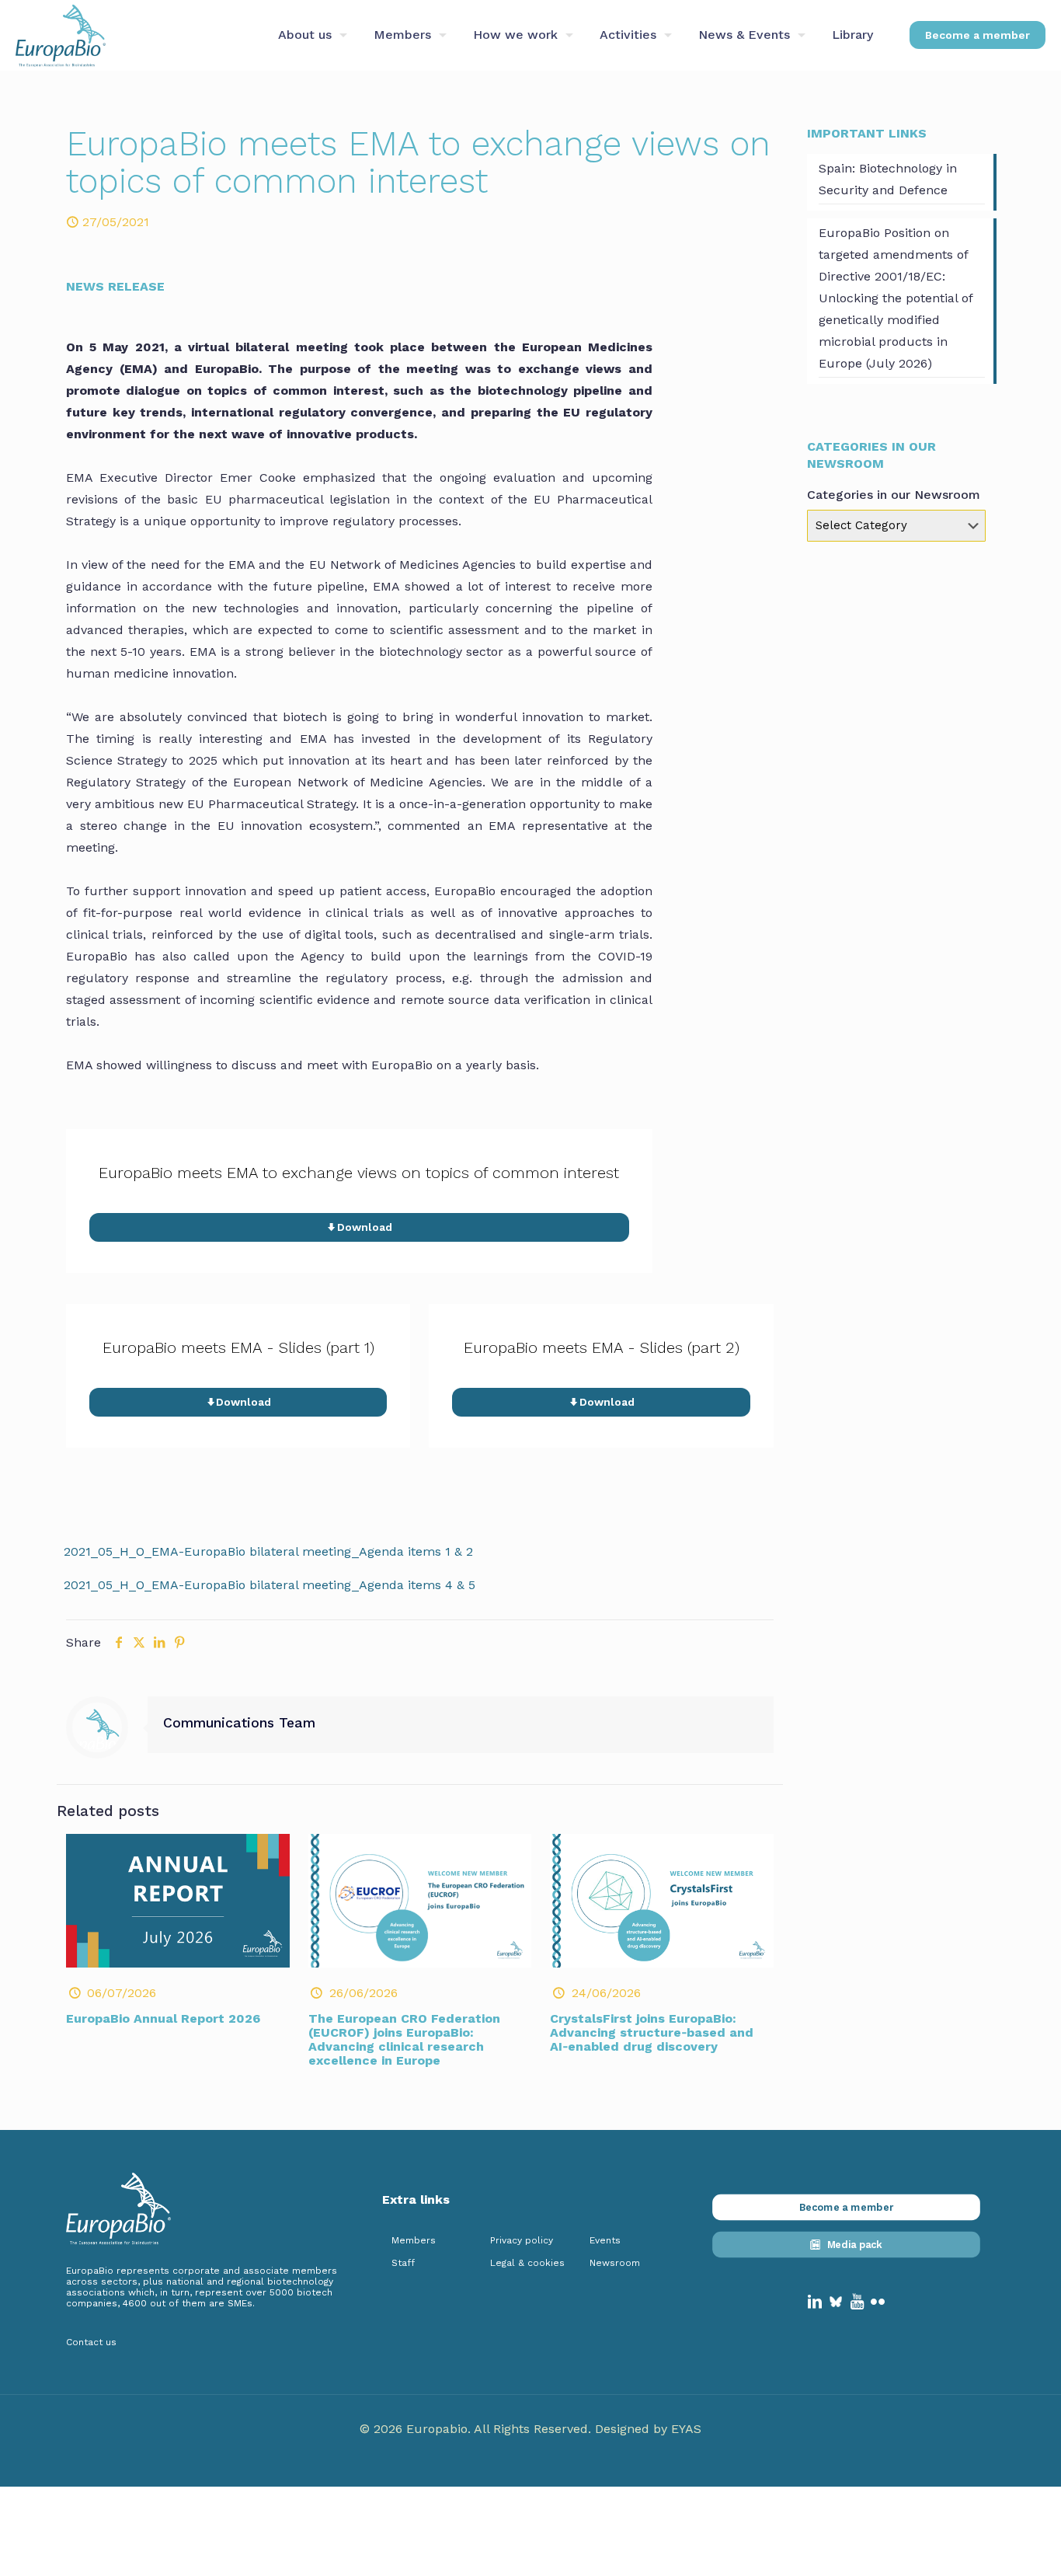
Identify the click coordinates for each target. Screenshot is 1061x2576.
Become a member (978, 35)
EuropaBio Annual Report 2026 (163, 2018)
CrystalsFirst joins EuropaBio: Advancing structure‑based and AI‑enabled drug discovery (652, 2032)
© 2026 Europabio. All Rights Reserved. (477, 2429)
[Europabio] (61, 35)
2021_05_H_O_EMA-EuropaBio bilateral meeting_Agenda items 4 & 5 (270, 1585)
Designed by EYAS (648, 2429)
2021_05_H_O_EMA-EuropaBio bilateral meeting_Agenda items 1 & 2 (268, 1551)
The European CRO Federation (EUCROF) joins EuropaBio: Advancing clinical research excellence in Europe (404, 2039)
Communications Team (239, 1723)
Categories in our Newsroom (894, 495)
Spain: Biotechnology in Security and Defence (888, 179)
